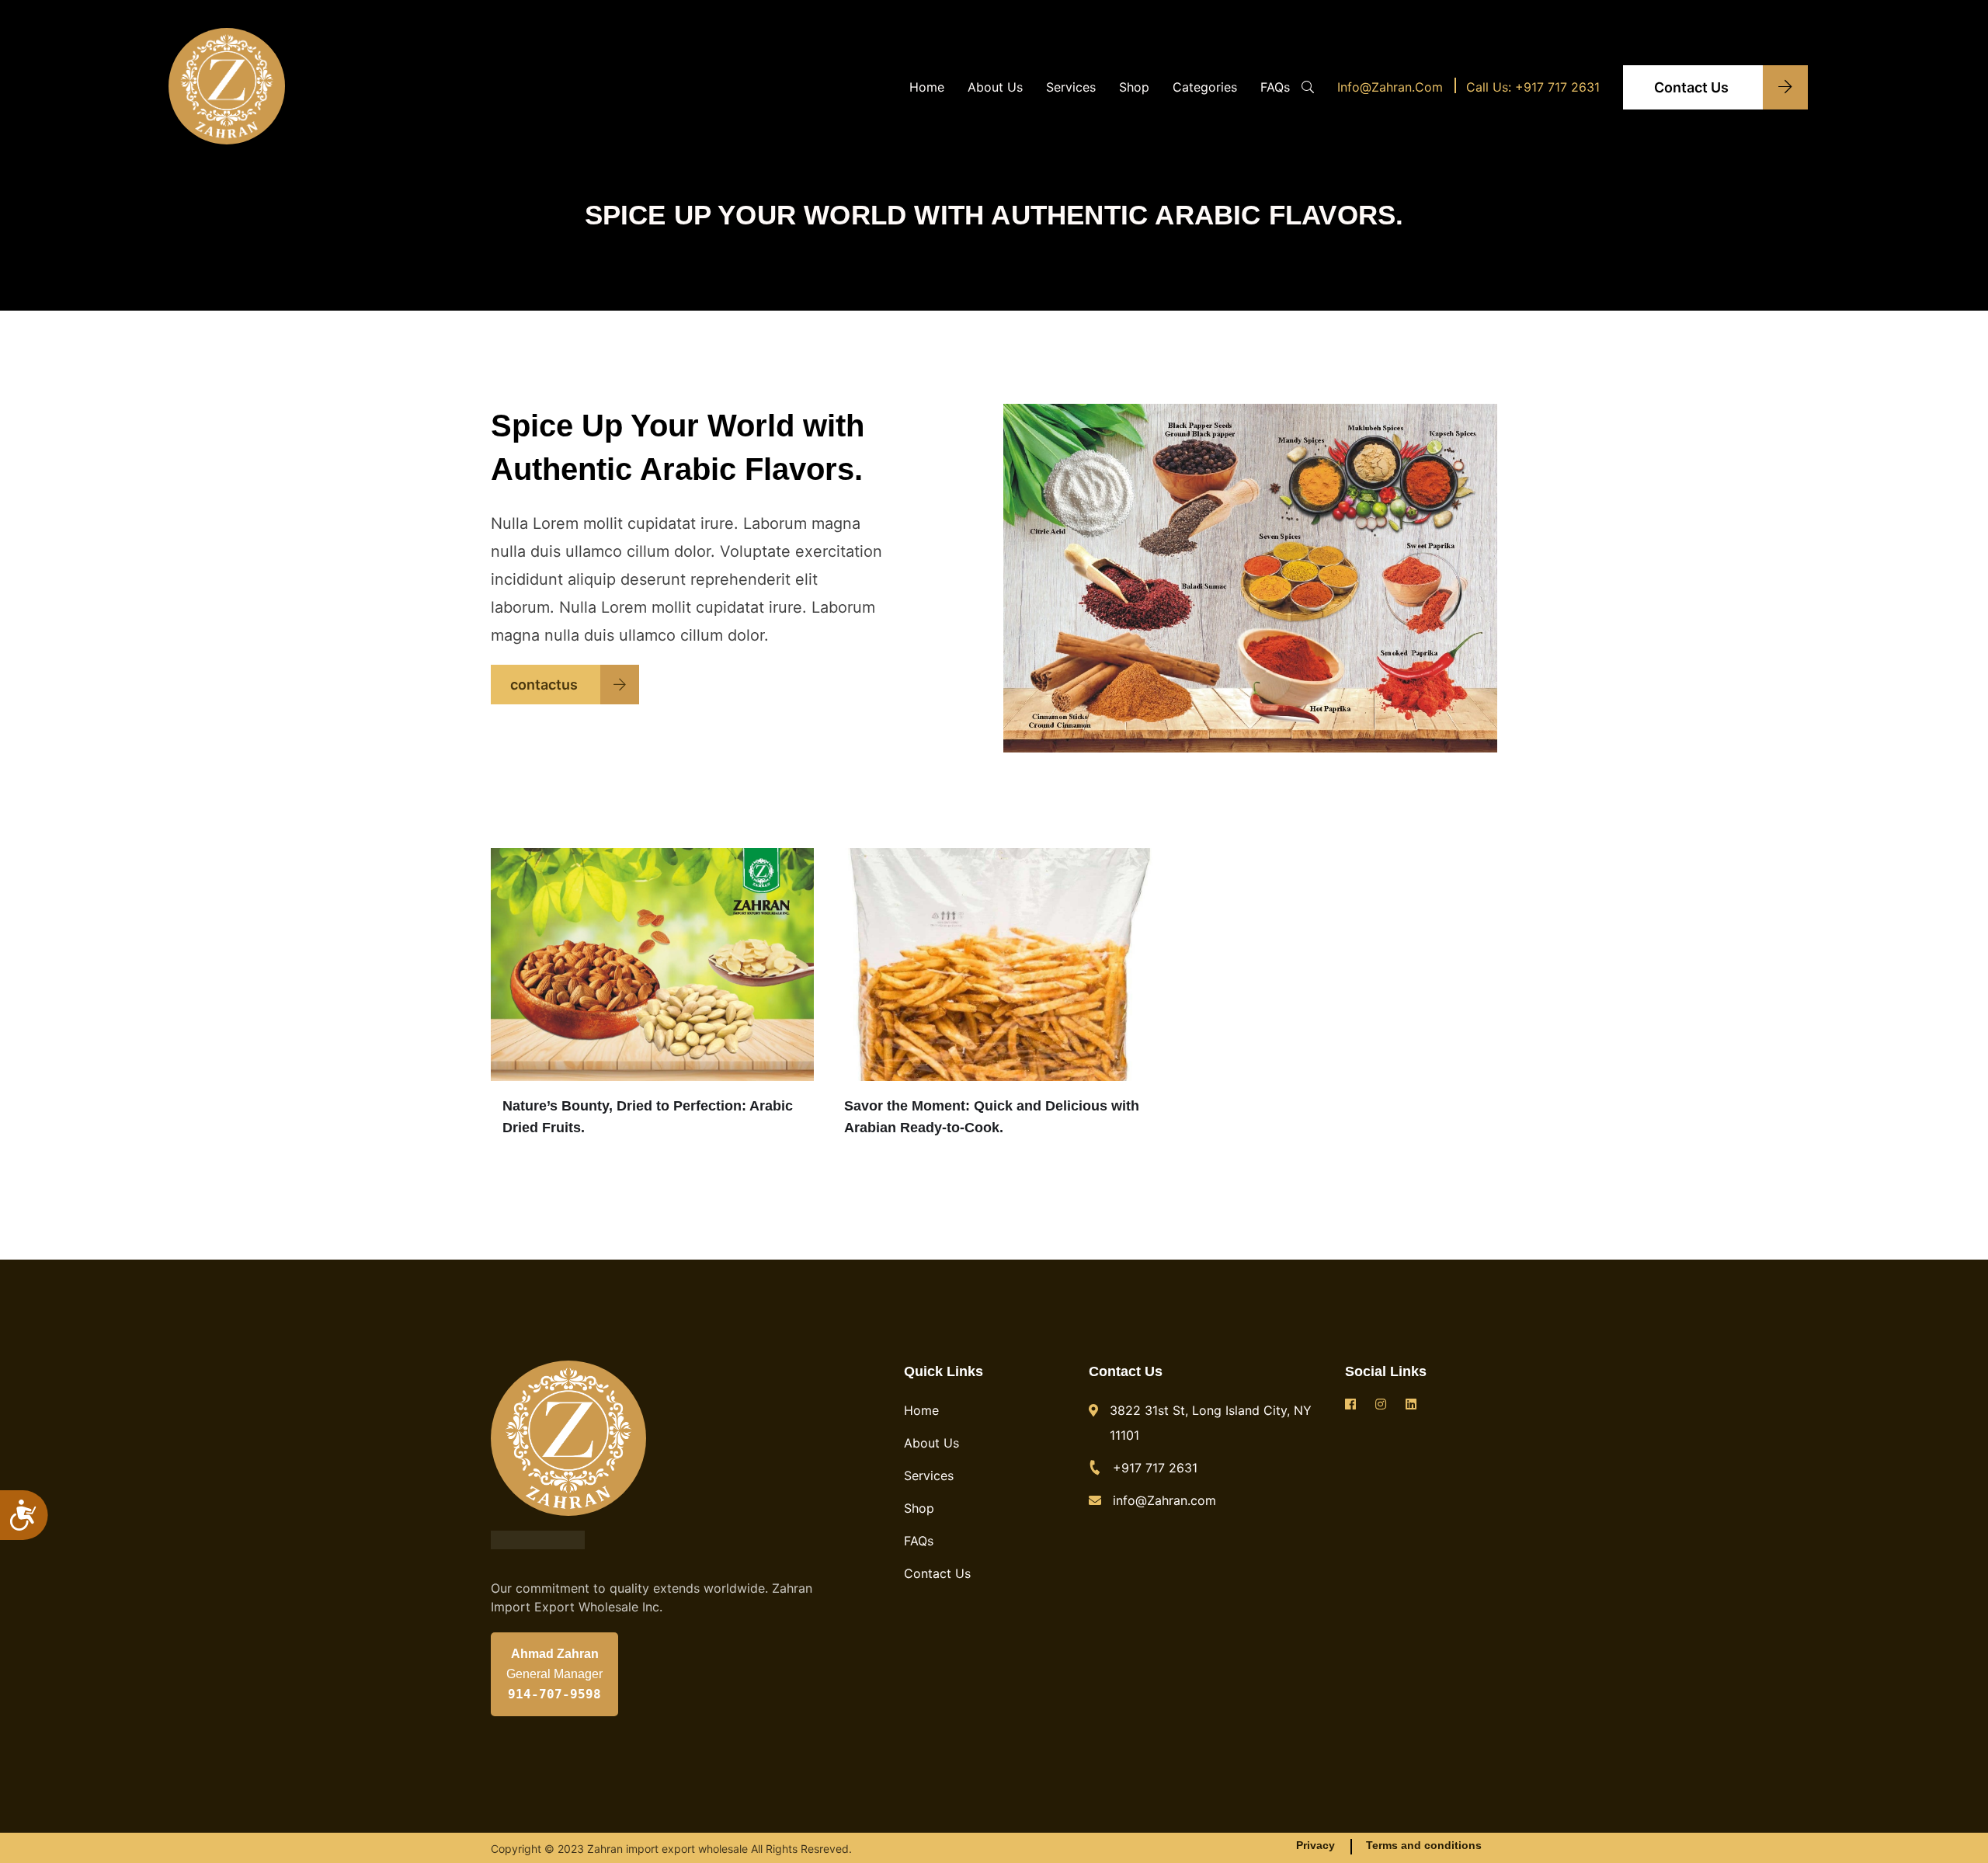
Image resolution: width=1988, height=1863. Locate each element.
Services (1071, 87)
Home (927, 87)
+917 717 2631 (1155, 1468)
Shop (1134, 87)
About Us (995, 87)
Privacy (1315, 1845)
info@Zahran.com (1390, 87)
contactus (546, 685)
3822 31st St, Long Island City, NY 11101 (1211, 1423)
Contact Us (1693, 87)
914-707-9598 (554, 1694)
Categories (1205, 87)
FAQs (1275, 87)
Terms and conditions (1424, 1845)
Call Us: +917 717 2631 (1533, 87)
